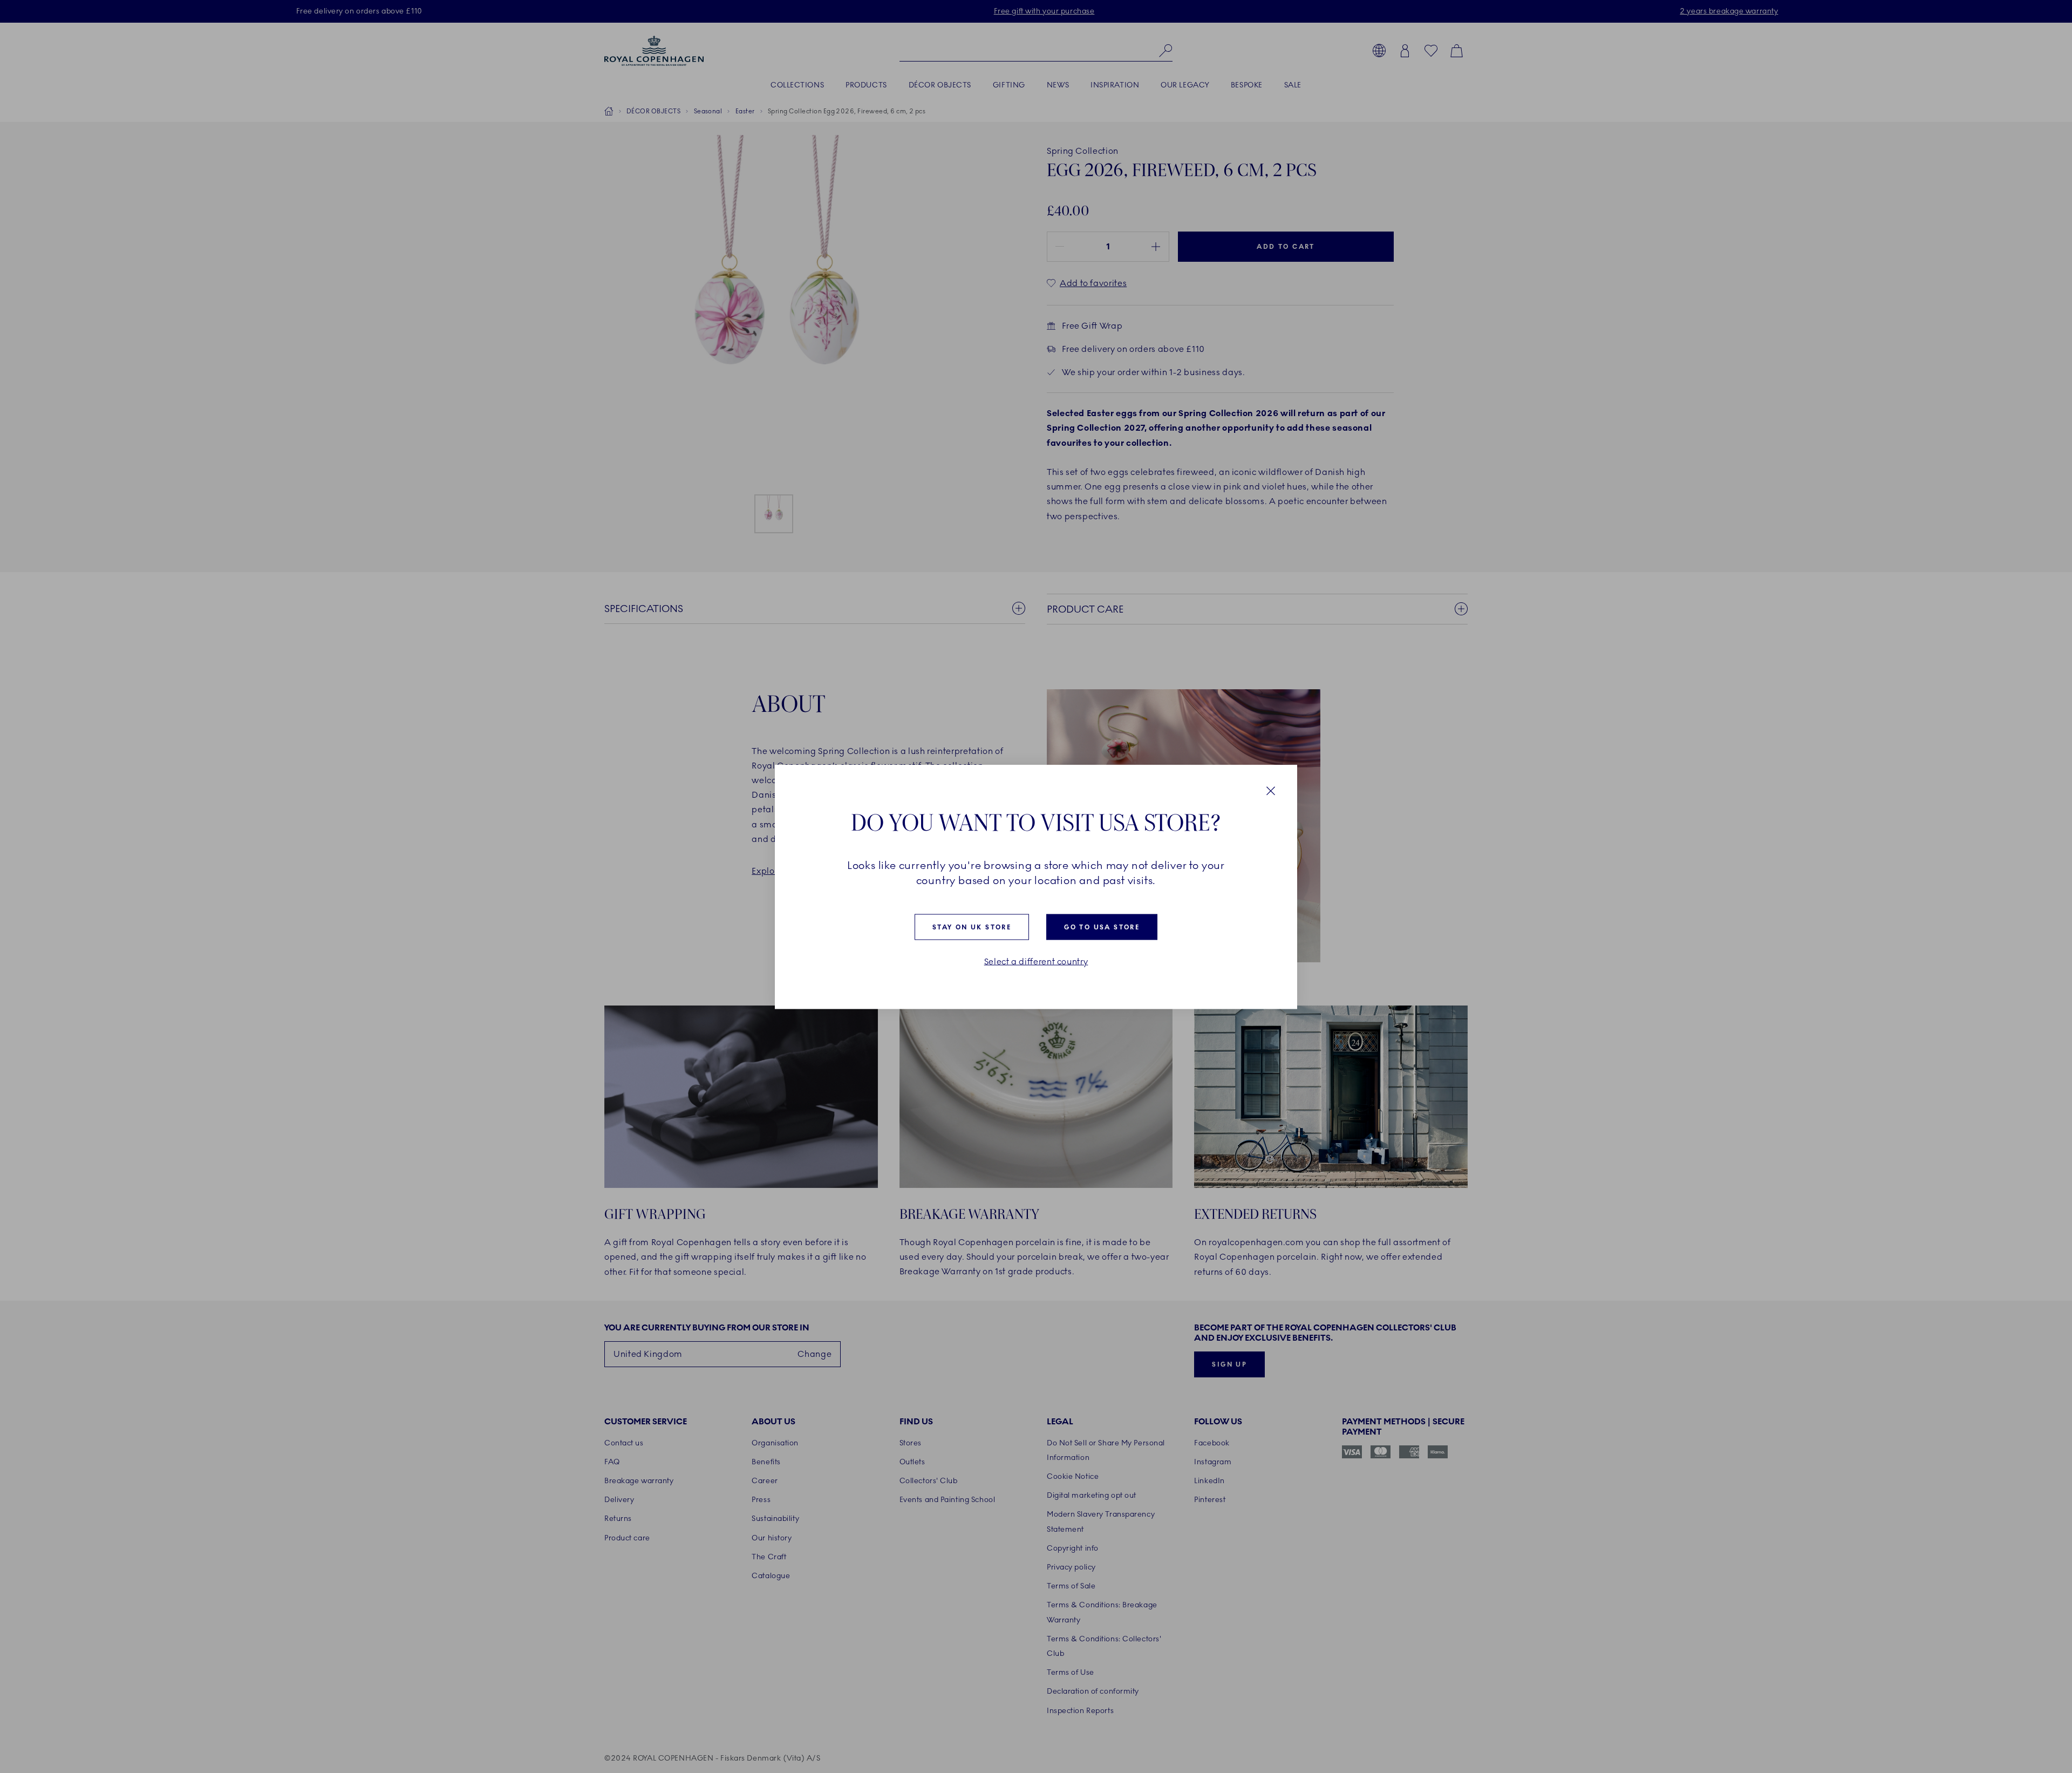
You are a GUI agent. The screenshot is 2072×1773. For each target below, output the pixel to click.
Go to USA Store (1102, 927)
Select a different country (1036, 961)
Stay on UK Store (972, 927)
